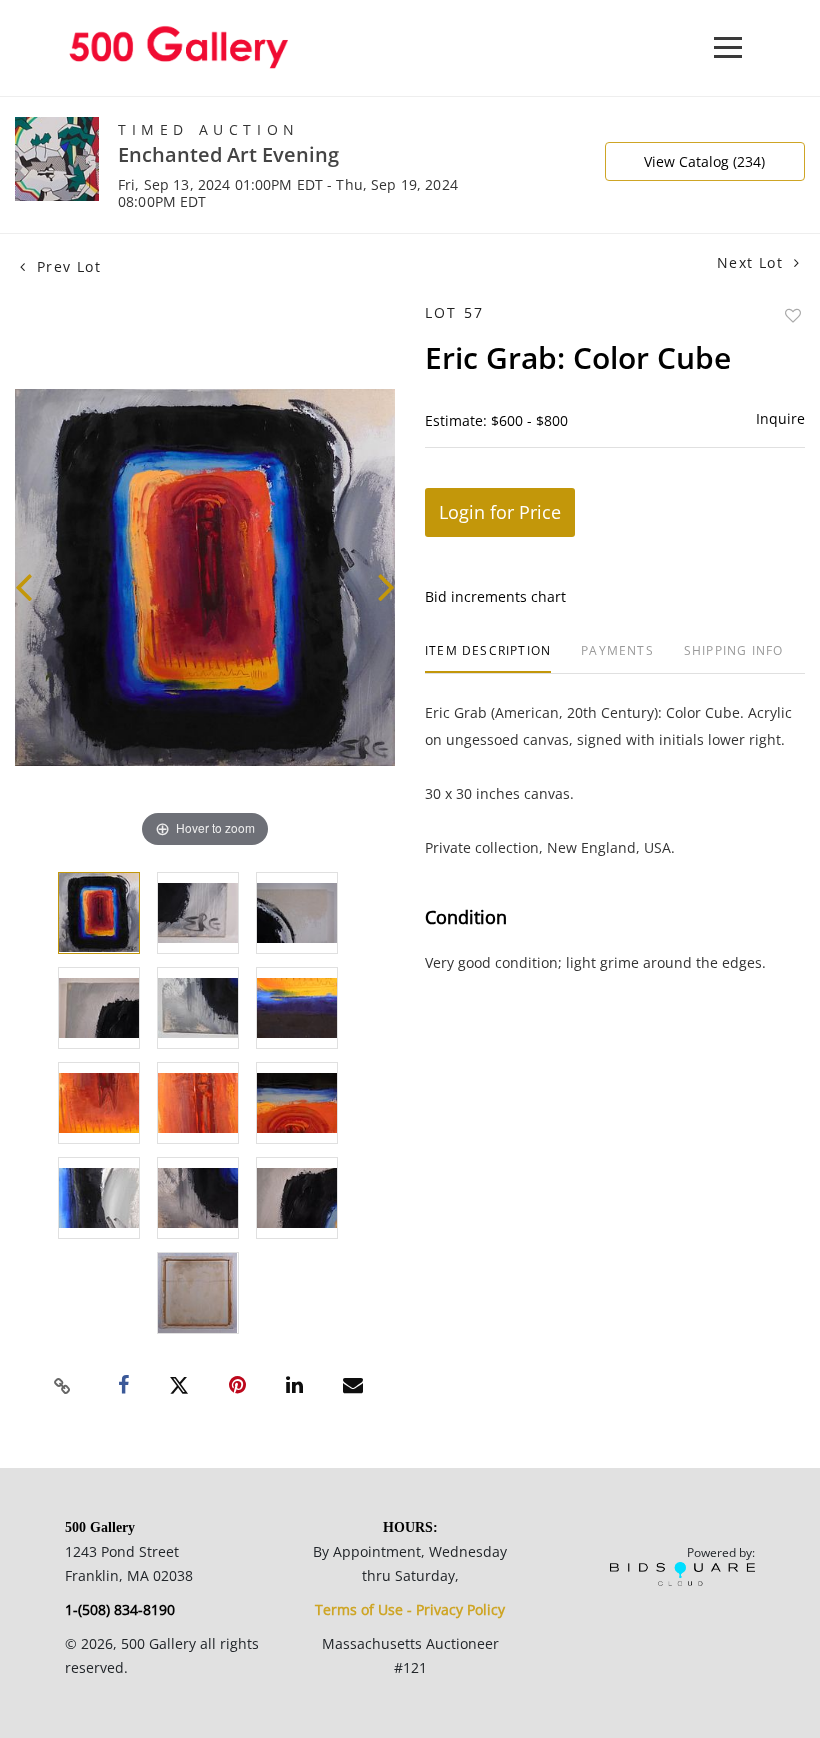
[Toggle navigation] (728, 47)
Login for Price (500, 512)
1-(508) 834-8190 (120, 1609)
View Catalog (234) (704, 161)
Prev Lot (66, 266)
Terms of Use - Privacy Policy (410, 1609)
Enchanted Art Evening (228, 154)
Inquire (780, 418)
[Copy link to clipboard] (63, 1386)
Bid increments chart (495, 596)
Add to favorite (793, 315)
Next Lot (753, 262)
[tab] (488, 658)
